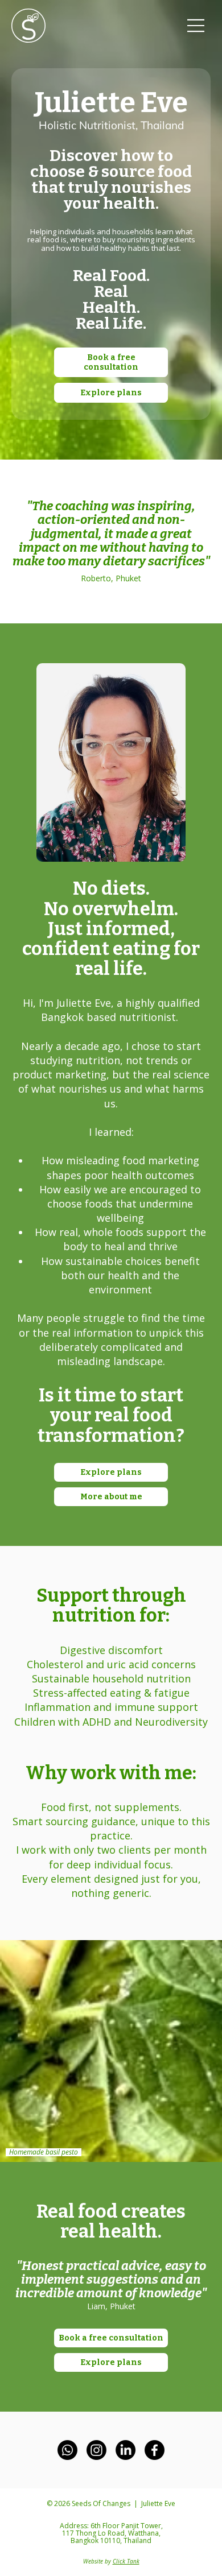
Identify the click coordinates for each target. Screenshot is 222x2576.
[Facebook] (155, 2450)
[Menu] (196, 26)
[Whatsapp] (67, 2450)
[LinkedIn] (126, 2450)
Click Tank (126, 2561)
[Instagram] (96, 2450)
